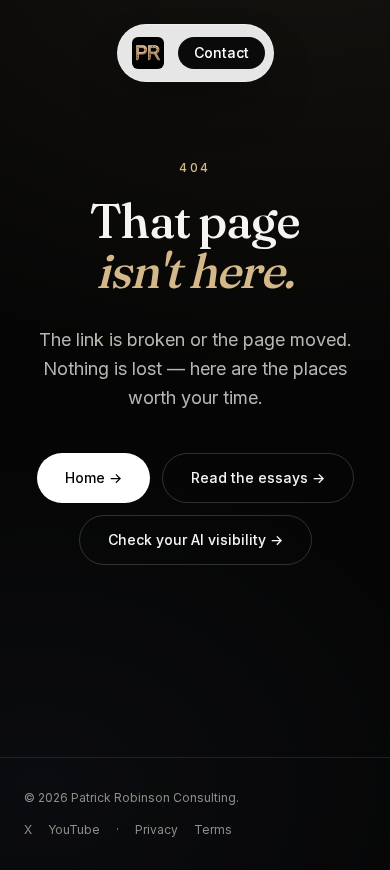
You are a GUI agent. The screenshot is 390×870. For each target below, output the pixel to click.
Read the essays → (258, 477)
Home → (93, 477)
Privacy (156, 829)
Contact (221, 52)
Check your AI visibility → (195, 539)
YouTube (74, 829)
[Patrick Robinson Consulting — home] (148, 53)
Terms (213, 829)
